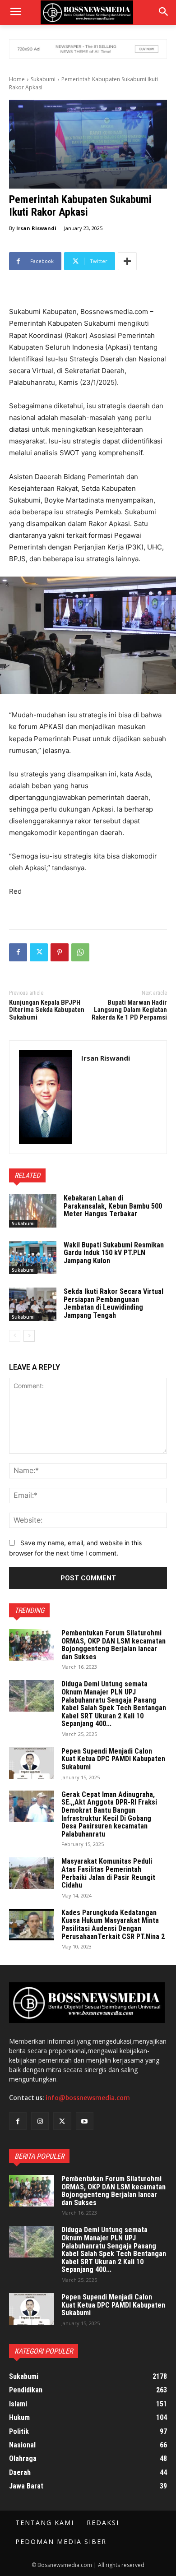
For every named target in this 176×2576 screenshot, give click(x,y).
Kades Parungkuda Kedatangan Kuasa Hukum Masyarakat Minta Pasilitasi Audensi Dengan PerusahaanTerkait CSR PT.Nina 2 (113, 1925)
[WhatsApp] (80, 952)
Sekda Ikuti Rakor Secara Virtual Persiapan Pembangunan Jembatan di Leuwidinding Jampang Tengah (113, 1303)
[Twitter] (39, 952)
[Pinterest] (60, 952)
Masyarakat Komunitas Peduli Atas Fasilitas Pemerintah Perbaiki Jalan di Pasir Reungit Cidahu (108, 1873)
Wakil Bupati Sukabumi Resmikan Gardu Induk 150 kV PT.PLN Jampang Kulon (114, 1253)
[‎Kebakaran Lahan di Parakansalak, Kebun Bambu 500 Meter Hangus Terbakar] (33, 1211)
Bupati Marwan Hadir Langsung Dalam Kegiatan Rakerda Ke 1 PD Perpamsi (129, 1010)
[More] (127, 261)
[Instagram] (40, 2121)
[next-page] (29, 1336)
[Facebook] (18, 952)
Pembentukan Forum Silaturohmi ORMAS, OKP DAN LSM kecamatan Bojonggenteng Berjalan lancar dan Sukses (113, 1645)
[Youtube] (85, 2121)
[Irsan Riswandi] (45, 1097)
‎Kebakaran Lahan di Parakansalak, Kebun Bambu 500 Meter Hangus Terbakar (113, 1206)
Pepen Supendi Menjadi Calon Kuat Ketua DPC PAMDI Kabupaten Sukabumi (113, 1759)
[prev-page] (15, 1336)
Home (17, 79)
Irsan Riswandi (36, 228)
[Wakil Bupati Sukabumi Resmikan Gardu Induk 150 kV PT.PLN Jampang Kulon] (33, 1258)
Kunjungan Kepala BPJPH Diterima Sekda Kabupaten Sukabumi (47, 1010)
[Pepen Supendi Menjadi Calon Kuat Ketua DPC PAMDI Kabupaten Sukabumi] (32, 1763)
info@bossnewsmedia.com (88, 2098)
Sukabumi (43, 79)
